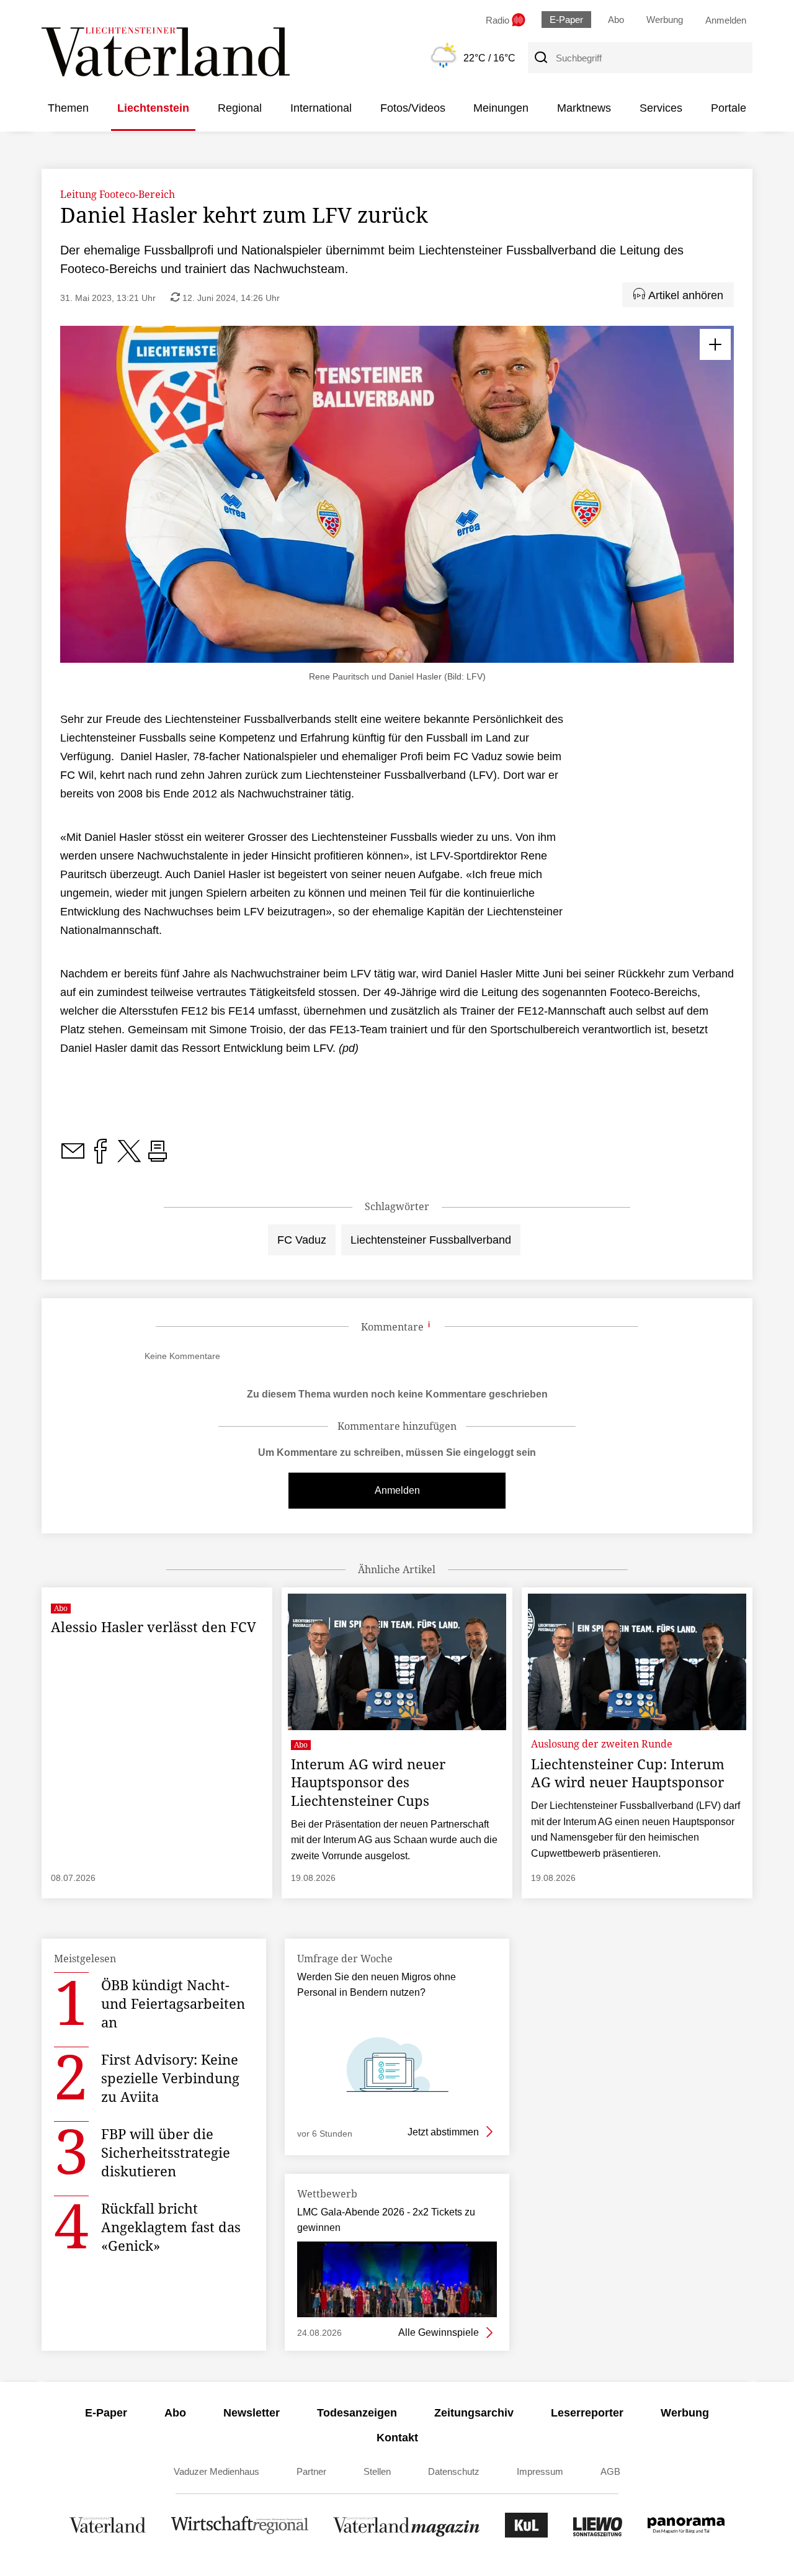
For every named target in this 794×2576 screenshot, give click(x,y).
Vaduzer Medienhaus (216, 2471)
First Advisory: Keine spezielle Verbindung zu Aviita (170, 2078)
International (321, 108)
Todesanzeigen (357, 2413)
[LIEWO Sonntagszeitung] (598, 2534)
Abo (616, 20)
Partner (311, 2471)
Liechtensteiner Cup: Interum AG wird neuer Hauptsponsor (628, 1773)
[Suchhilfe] (429, 1327)
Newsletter (252, 2413)
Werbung (665, 20)
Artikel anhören (684, 295)
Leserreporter (587, 2413)
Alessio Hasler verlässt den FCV (154, 1627)
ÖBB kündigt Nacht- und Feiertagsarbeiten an (173, 2003)
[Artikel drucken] (158, 1158)
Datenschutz (454, 2471)
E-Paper (566, 20)
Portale (729, 108)
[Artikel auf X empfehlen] (129, 1158)
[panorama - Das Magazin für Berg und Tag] (686, 2534)
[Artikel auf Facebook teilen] (100, 1158)
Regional (240, 108)
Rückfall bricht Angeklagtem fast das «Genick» (171, 2227)
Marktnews (584, 108)
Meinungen (501, 108)
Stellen (377, 2471)
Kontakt (397, 2438)
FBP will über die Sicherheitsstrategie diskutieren (166, 2152)
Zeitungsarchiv (474, 2413)
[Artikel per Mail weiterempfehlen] (73, 1158)
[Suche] (540, 58)
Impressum (540, 2471)
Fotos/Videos (413, 108)
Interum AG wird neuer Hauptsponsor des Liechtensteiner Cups (368, 1782)
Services (661, 108)
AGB (610, 2471)
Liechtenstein (153, 108)
